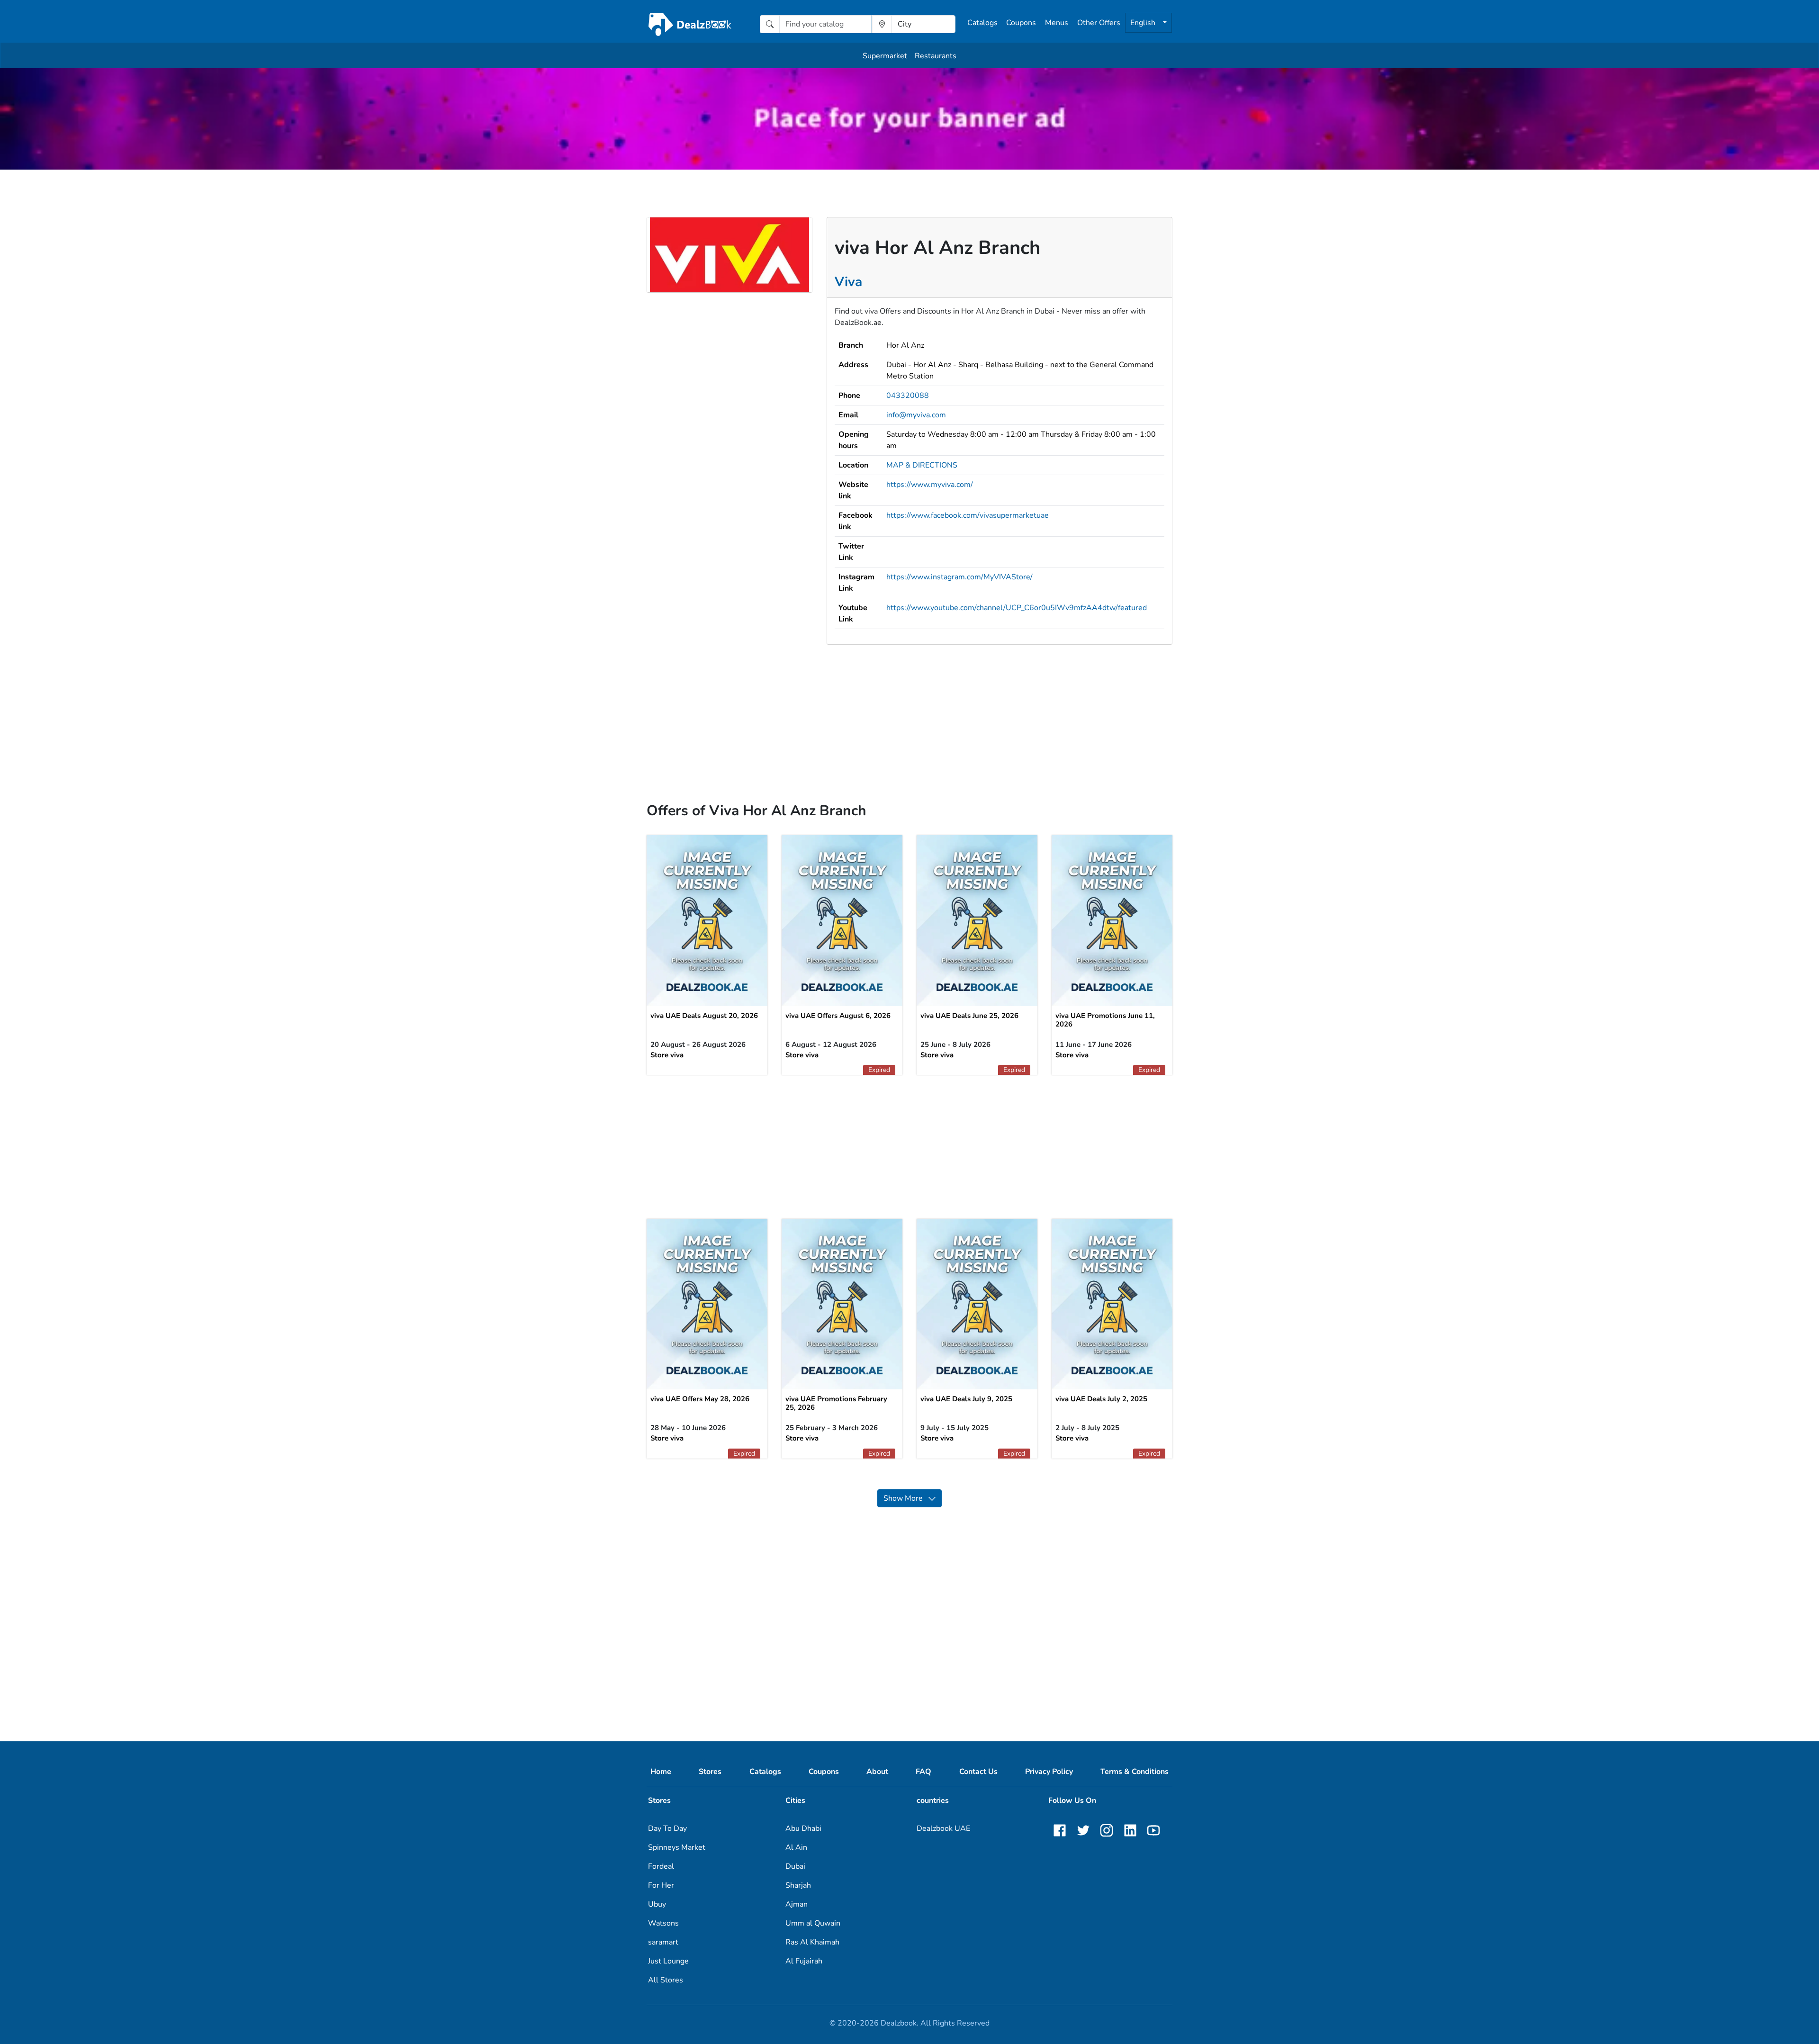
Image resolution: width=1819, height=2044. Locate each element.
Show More (906, 1498)
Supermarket (885, 56)
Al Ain (796, 1847)
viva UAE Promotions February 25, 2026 (836, 1403)
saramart (663, 1942)
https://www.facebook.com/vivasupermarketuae (968, 515)
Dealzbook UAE (943, 1828)
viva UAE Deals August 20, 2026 (704, 1016)
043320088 (908, 396)
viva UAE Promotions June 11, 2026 (1105, 1020)
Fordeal (661, 1866)
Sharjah (798, 1885)
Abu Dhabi (803, 1828)
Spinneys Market (677, 1847)
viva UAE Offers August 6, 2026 (838, 1016)
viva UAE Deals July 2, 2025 (1101, 1399)
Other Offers (1099, 23)
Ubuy (657, 1904)
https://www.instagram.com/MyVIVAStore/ (959, 577)
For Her (661, 1885)
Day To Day (667, 1828)
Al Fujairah (804, 1961)
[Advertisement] (909, 711)
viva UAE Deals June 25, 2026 (969, 1016)
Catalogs (982, 23)
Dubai (795, 1866)
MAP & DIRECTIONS (922, 465)
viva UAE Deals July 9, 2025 (966, 1399)
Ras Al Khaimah (812, 1942)
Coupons (1021, 23)
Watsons (663, 1923)
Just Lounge (668, 1961)
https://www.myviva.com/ (930, 485)
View (707, 917)
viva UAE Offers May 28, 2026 (700, 1399)
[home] (690, 24)
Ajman (797, 1904)
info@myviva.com (916, 415)
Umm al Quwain (813, 1923)
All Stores (666, 1980)
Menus (1057, 23)
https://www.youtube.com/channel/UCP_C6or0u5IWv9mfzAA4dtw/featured (1017, 608)
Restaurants (936, 56)
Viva (848, 282)
